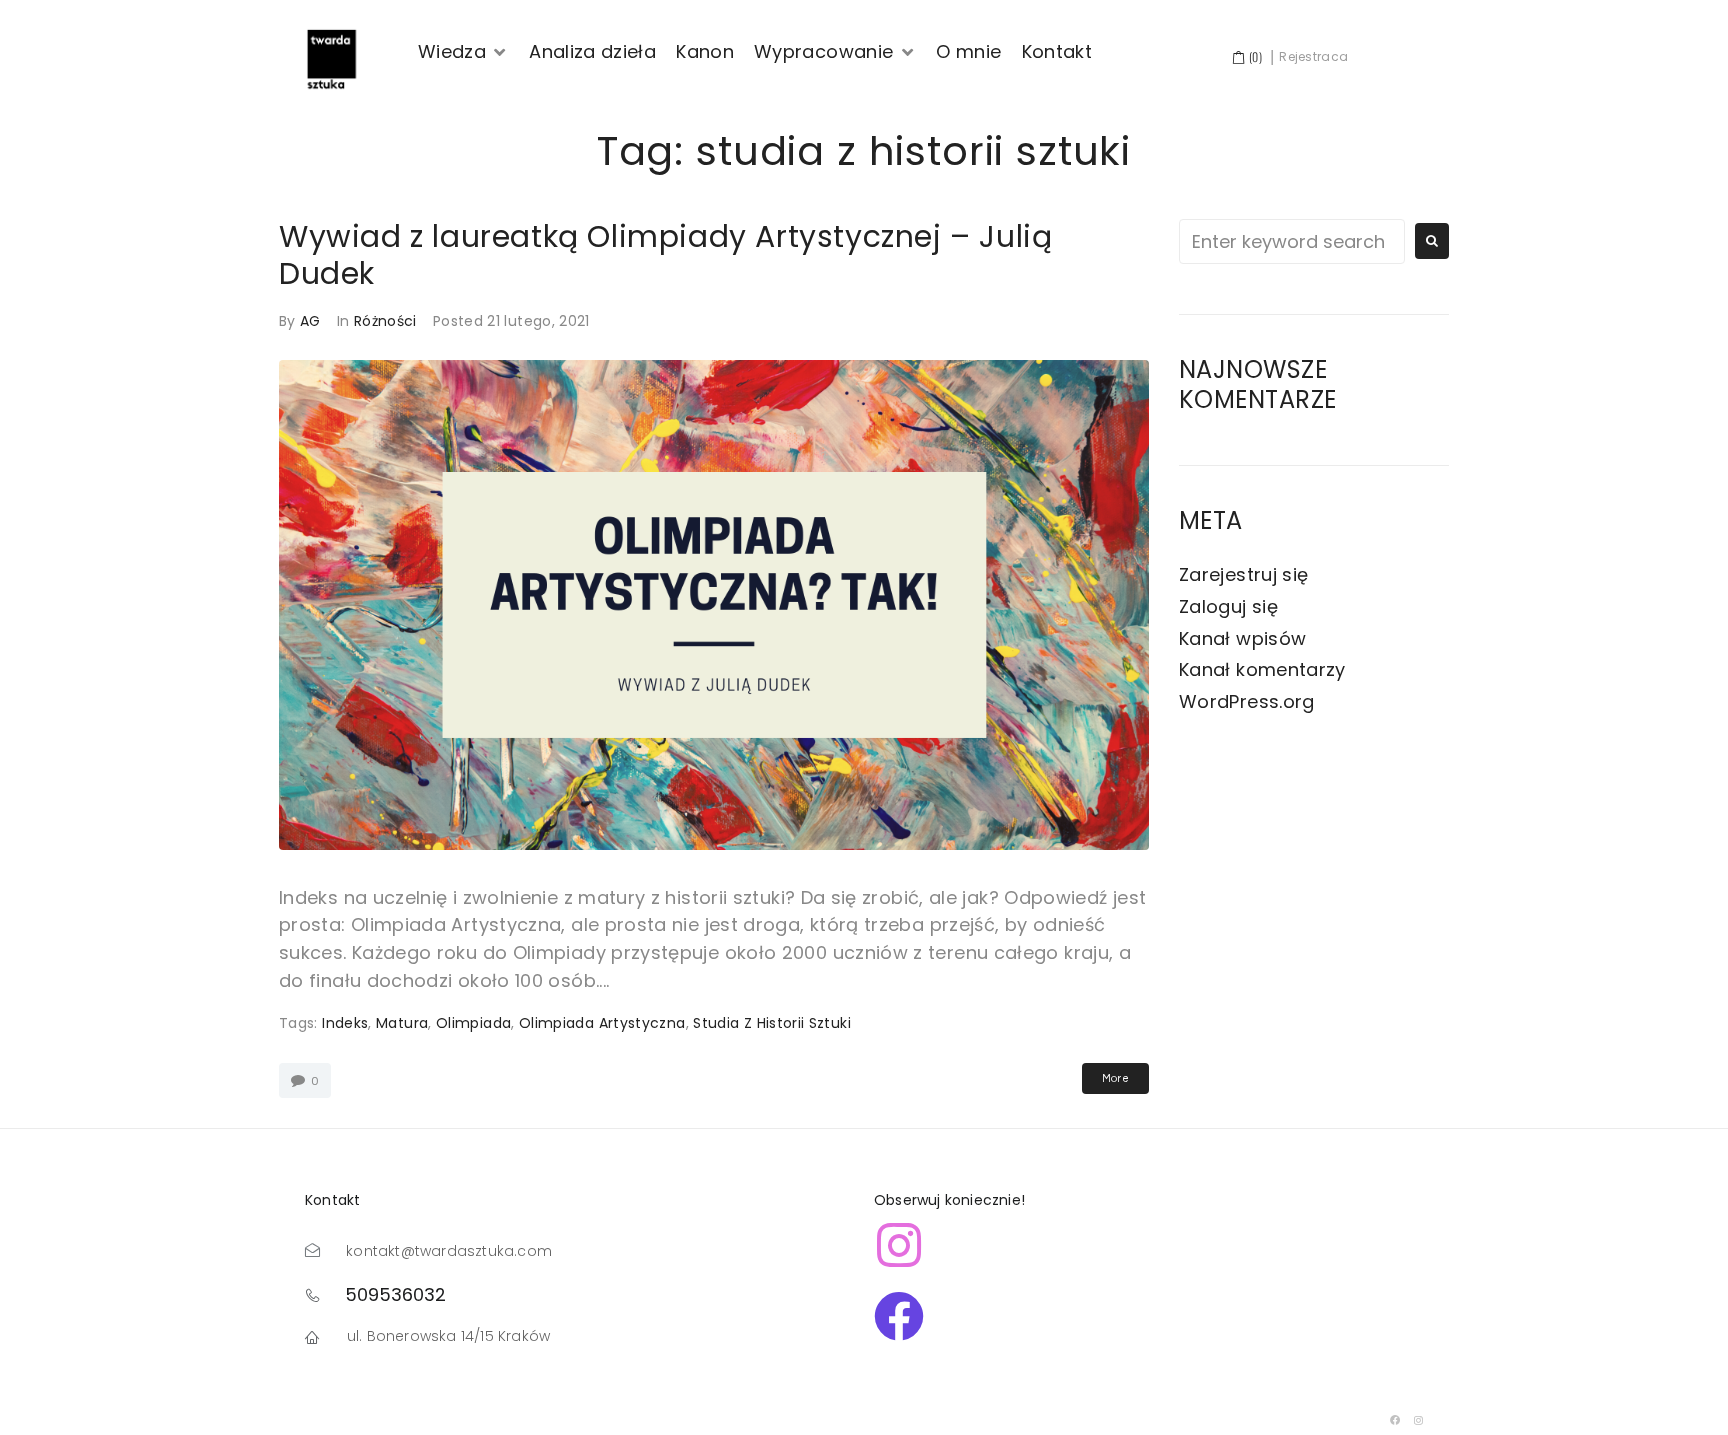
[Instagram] (1419, 1420)
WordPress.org (1247, 701)
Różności (385, 321)
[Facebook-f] (1396, 1420)
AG (310, 321)
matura (402, 1023)
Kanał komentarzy (1262, 669)
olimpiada (473, 1023)
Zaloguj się (1228, 606)
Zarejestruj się (1243, 574)
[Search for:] (1292, 241)
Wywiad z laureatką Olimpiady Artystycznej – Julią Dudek (665, 255)
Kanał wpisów (1242, 638)
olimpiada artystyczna (602, 1023)
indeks (345, 1023)
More (1115, 1078)
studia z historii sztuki (772, 1023)
